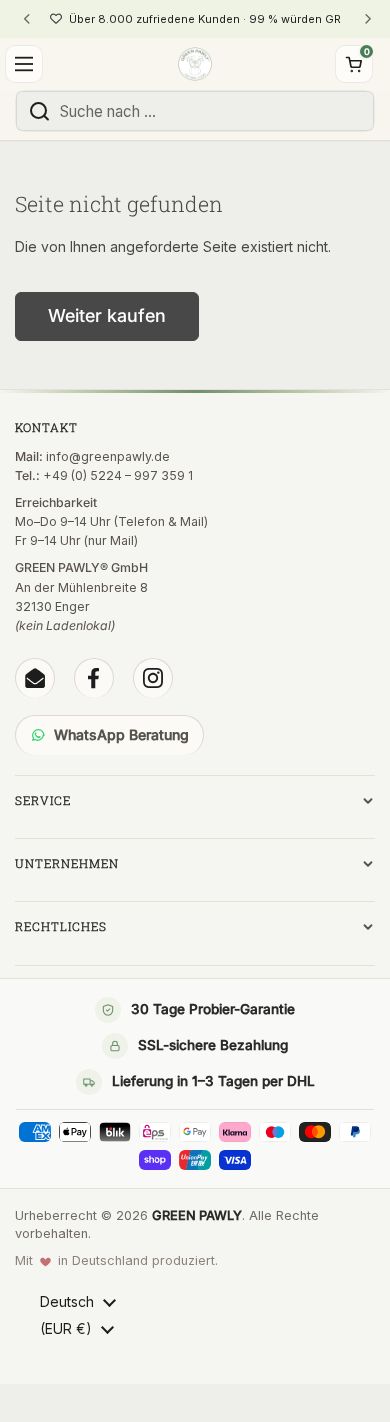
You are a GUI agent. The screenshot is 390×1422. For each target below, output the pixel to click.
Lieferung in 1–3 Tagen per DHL (213, 1081)
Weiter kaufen (107, 315)
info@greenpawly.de (108, 456)
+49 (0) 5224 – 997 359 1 (118, 475)
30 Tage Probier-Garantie (213, 1009)
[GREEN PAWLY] (194, 64)
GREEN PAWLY (197, 1215)
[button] (354, 64)
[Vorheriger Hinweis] (27, 19)
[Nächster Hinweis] (367, 19)
